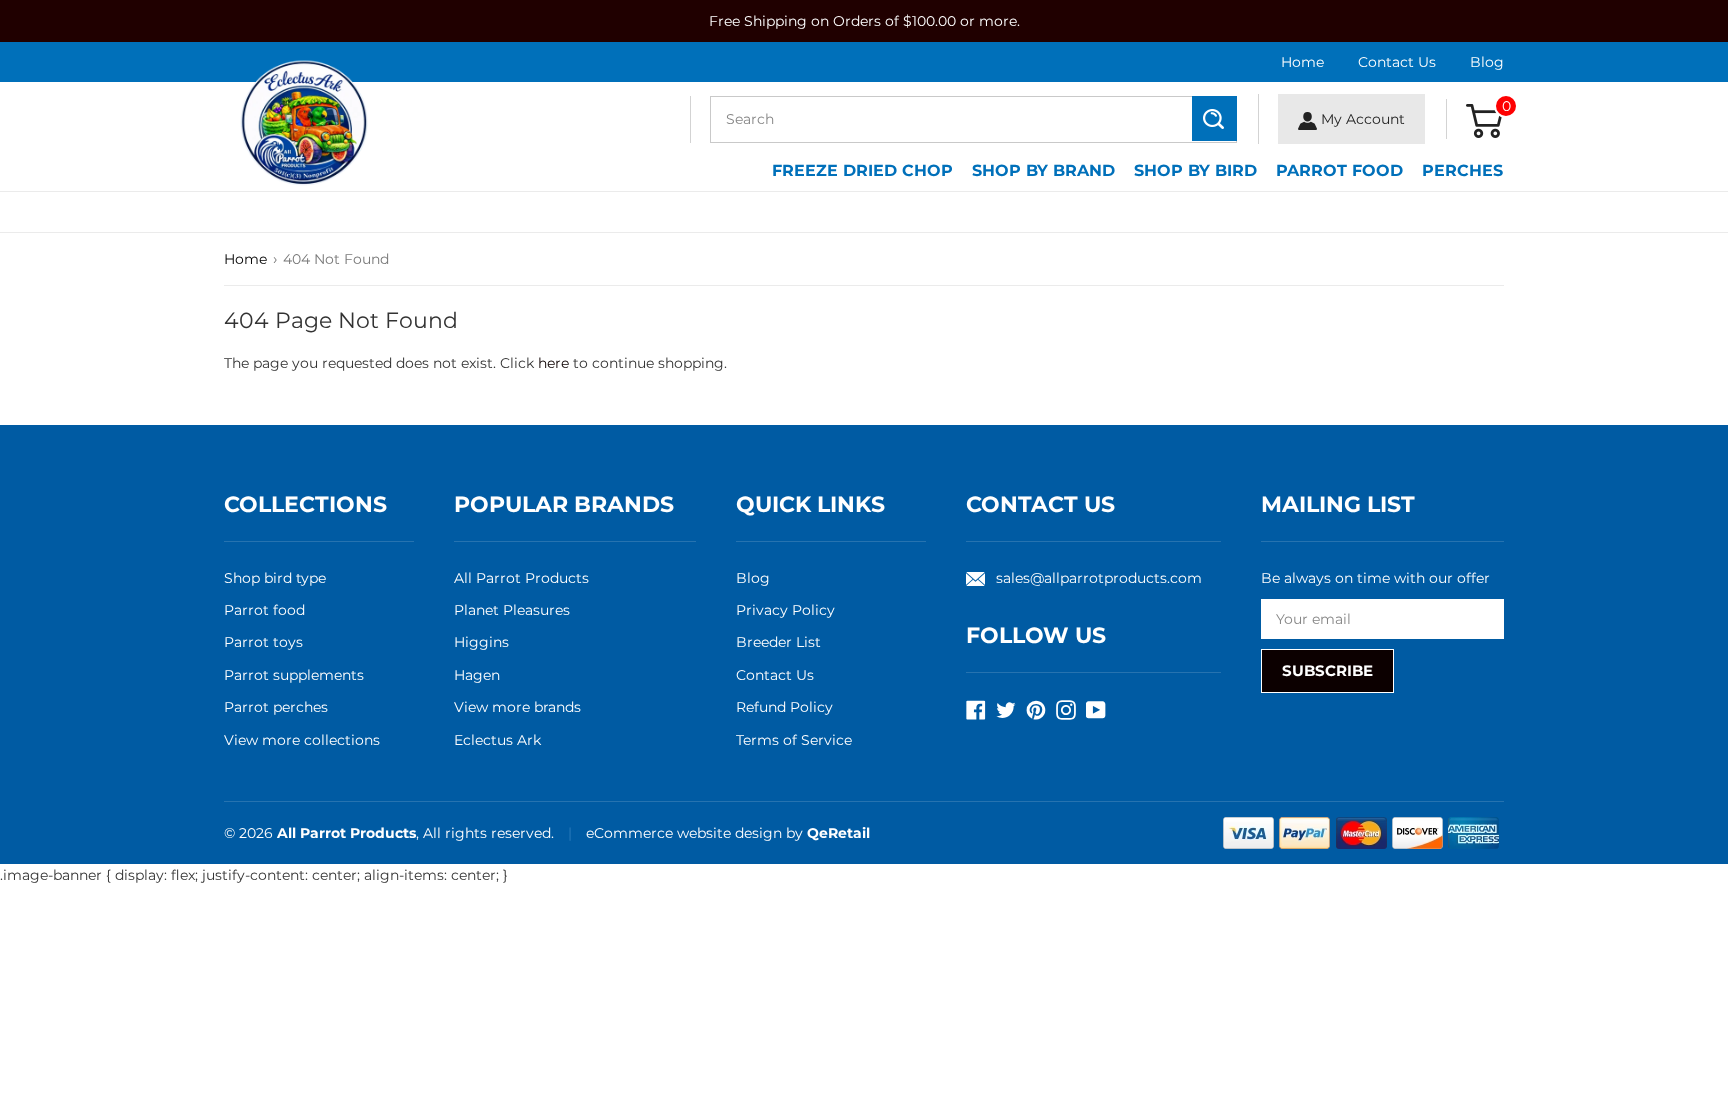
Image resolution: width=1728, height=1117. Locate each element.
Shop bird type (275, 578)
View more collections (302, 740)
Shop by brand (1043, 170)
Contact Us (1397, 62)
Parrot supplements (294, 675)
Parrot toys (263, 642)
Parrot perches (276, 707)
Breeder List (778, 642)
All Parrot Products (521, 578)
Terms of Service (794, 740)
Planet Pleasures (512, 610)
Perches (1462, 170)
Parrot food (264, 610)
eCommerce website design (686, 833)
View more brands (517, 707)
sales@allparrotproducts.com (1099, 578)
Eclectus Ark (497, 740)
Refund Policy (784, 707)
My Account (1361, 119)
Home (1302, 62)
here (553, 363)
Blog (1487, 62)
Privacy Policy (785, 610)
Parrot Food (1339, 170)
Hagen (477, 675)
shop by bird (1195, 170)
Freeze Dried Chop (862, 170)
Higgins (481, 642)
